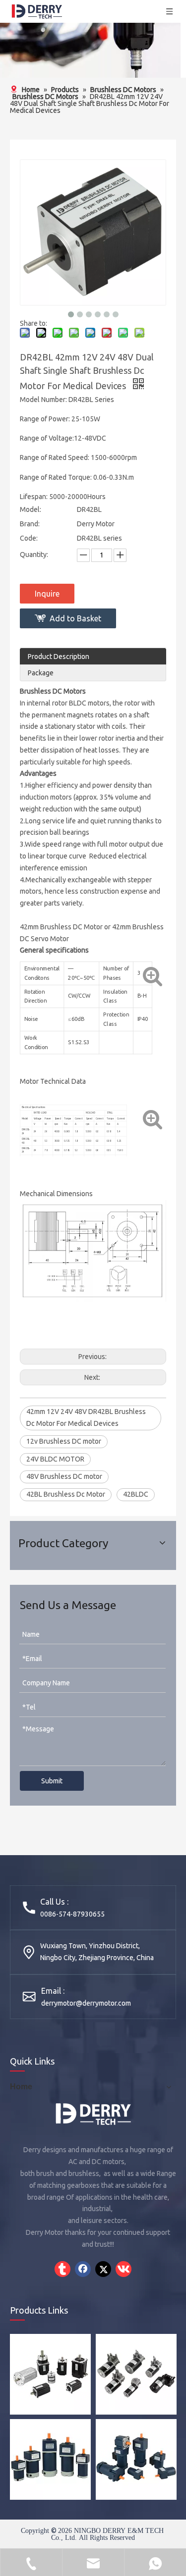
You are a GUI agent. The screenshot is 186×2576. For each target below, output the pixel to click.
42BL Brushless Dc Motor (66, 1494)
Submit (52, 1781)
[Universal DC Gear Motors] (50, 2459)
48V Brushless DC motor (64, 1476)
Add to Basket (75, 618)
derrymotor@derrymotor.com (86, 2003)
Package (41, 673)
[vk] (124, 2269)
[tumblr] (62, 2269)
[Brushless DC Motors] (50, 2374)
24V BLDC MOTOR (55, 1459)
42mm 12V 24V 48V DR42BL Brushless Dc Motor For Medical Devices (86, 1417)
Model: (31, 509)
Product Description (59, 657)
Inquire (47, 594)
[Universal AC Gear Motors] (136, 2459)
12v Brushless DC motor (64, 1441)
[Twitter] (103, 2269)
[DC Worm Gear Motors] (136, 2374)
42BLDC (136, 1494)
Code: (29, 538)
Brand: (30, 524)
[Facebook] (83, 2269)
